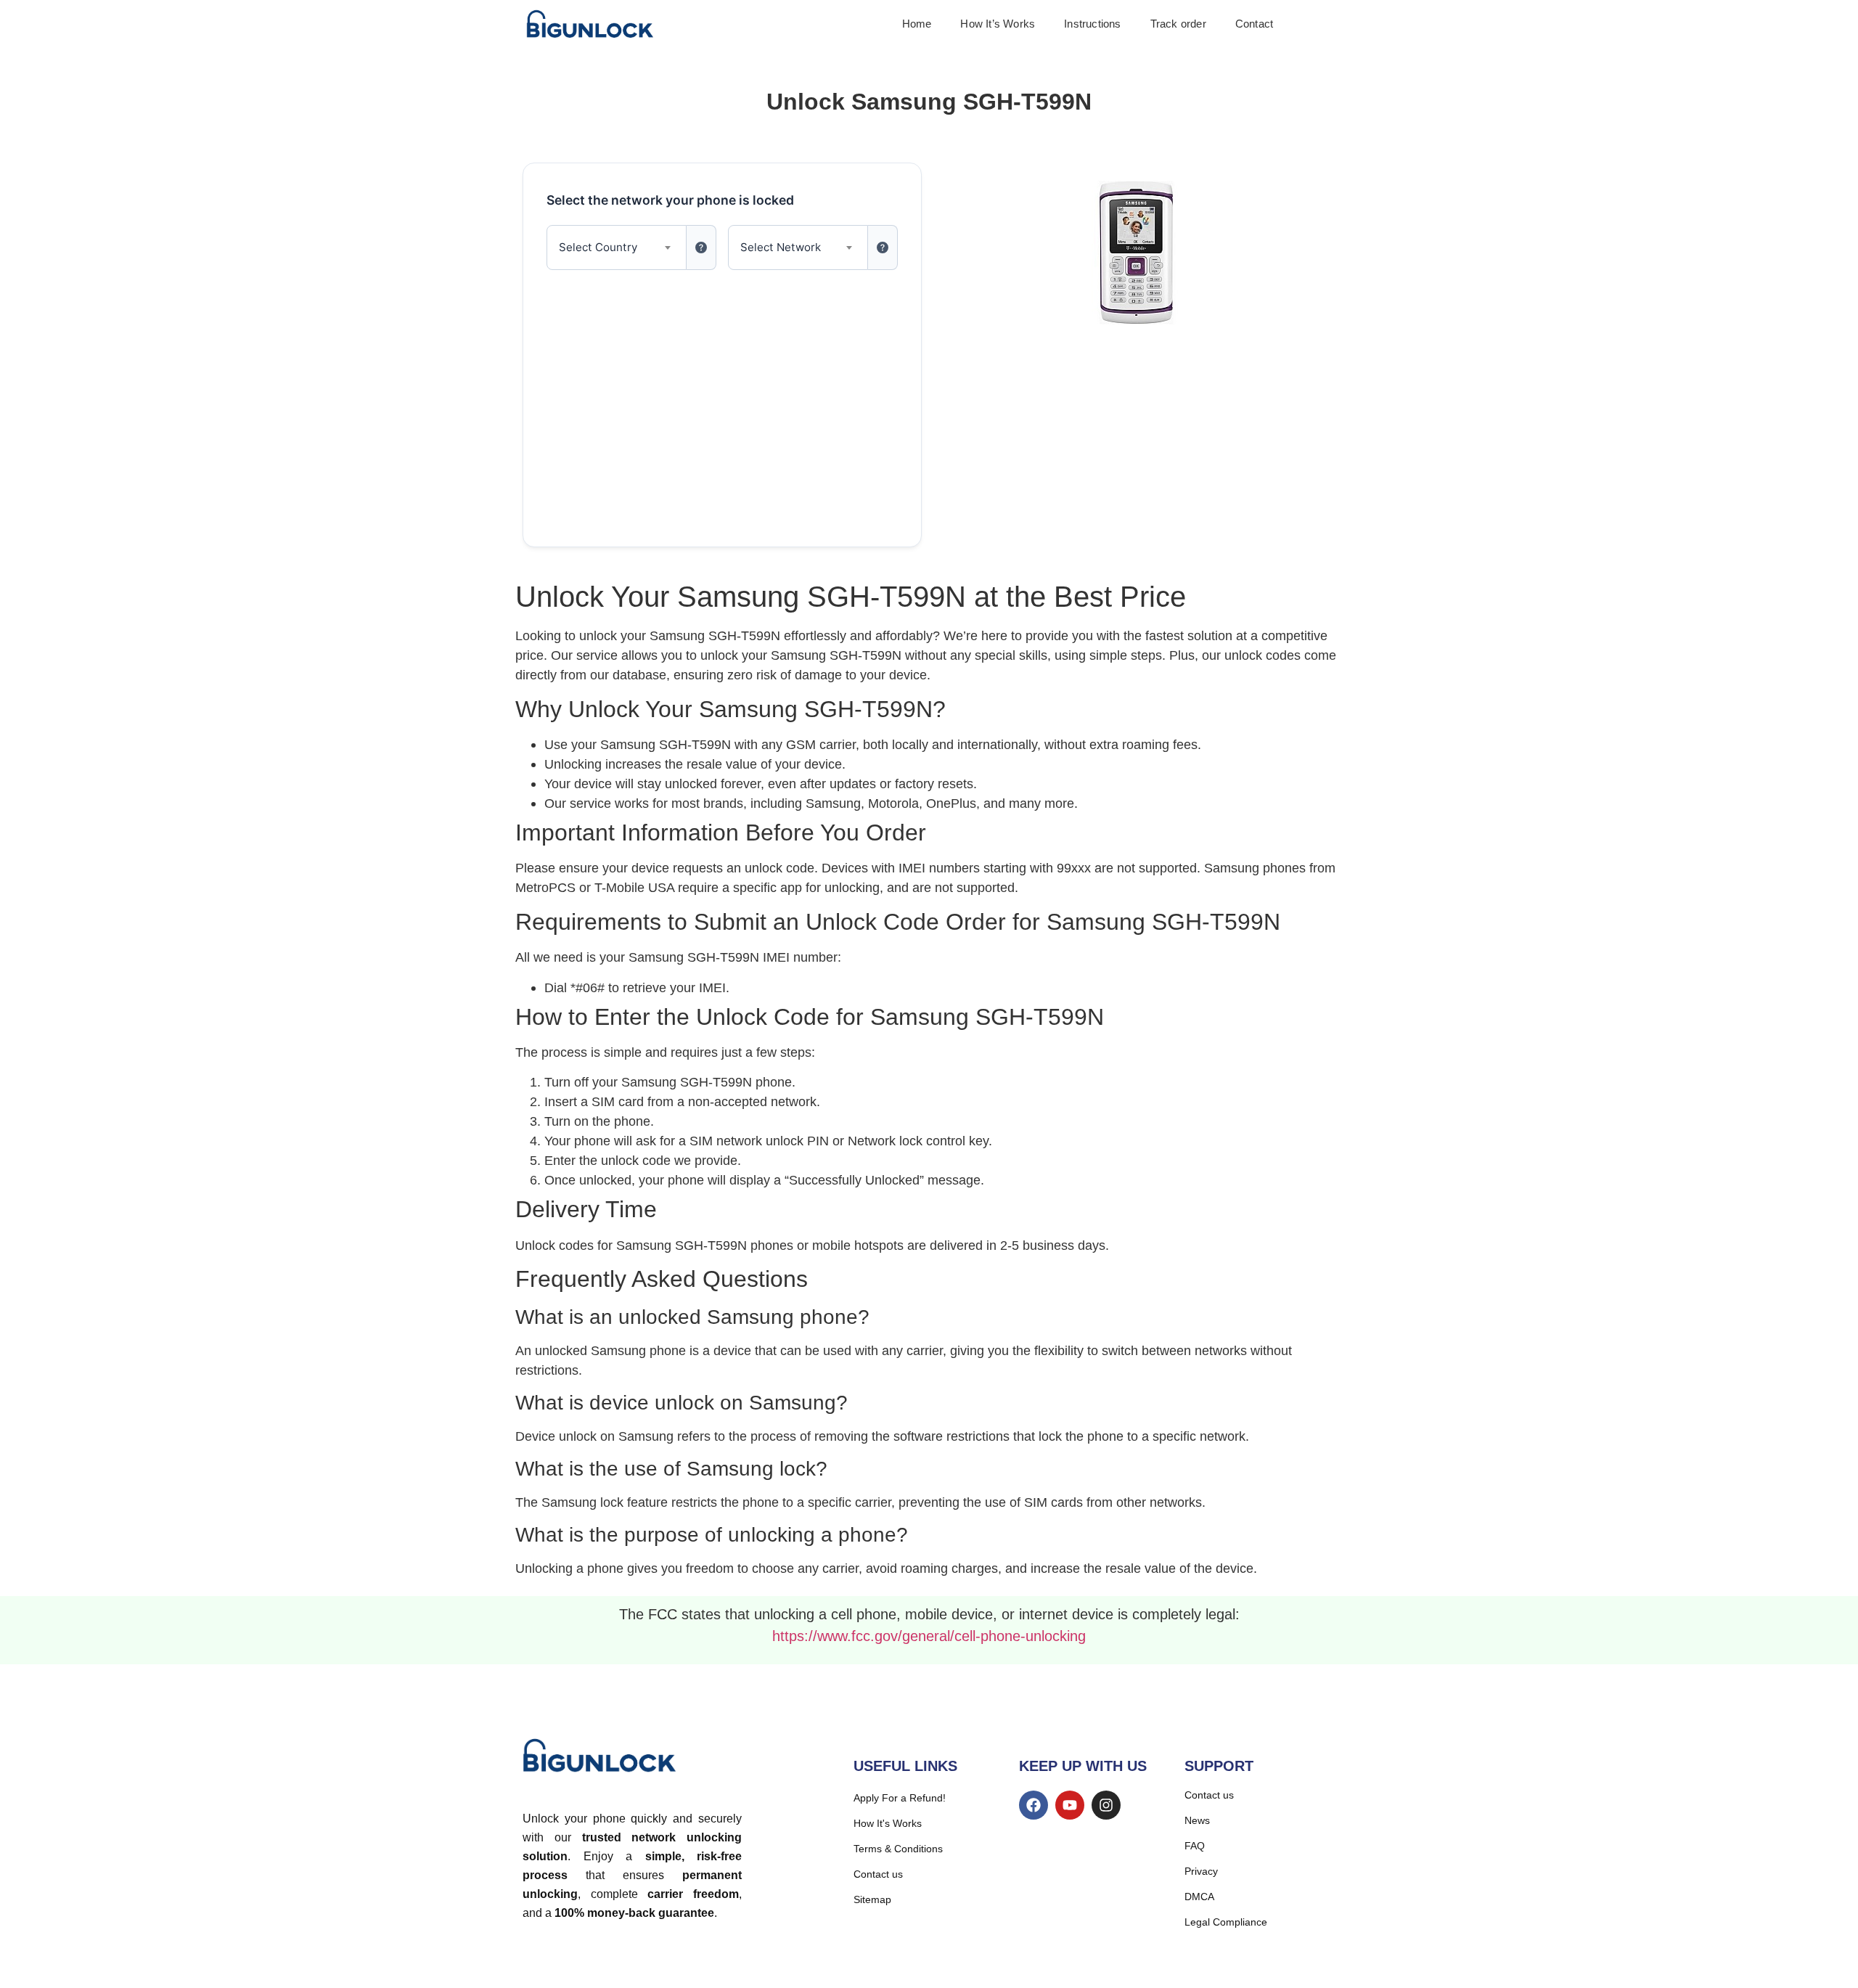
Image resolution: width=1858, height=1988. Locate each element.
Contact (1254, 24)
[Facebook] (1034, 1805)
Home (917, 24)
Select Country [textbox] (598, 247)
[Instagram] (1106, 1805)
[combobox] (617, 248)
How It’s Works (998, 24)
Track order (1178, 24)
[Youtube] (1070, 1805)
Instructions (1092, 24)
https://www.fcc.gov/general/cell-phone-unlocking (929, 1636)
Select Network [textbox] (781, 247)
